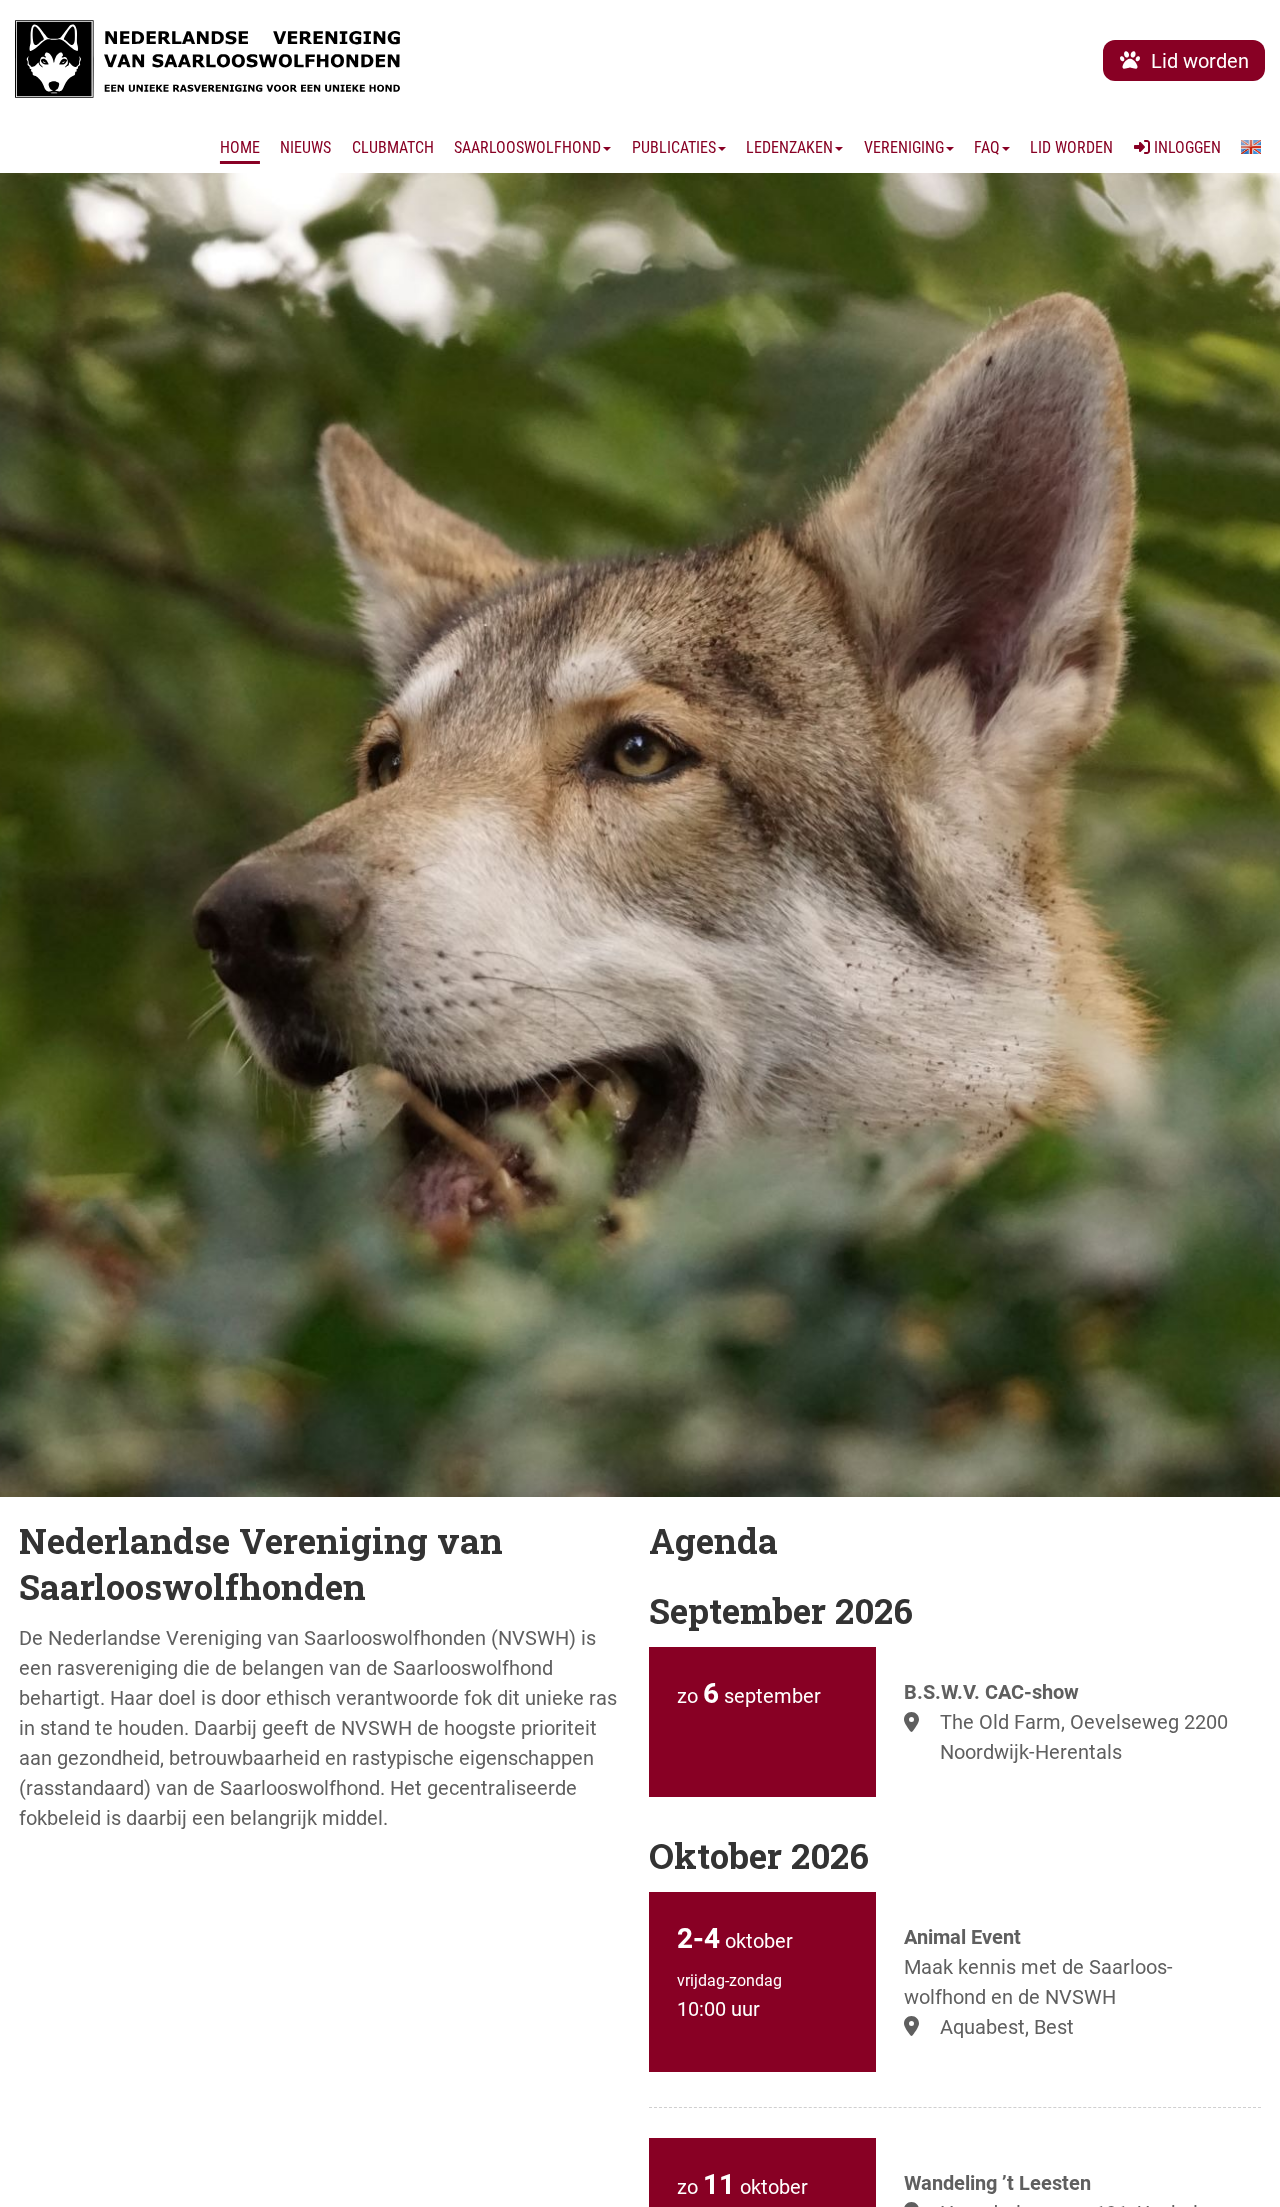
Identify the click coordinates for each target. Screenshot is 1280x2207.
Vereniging (904, 147)
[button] (1251, 148)
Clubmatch (393, 147)
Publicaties (674, 147)
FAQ (987, 147)
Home (240, 147)
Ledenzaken (789, 147)
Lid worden (1071, 147)
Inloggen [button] (1185, 147)
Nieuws (305, 147)
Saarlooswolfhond (527, 147)
